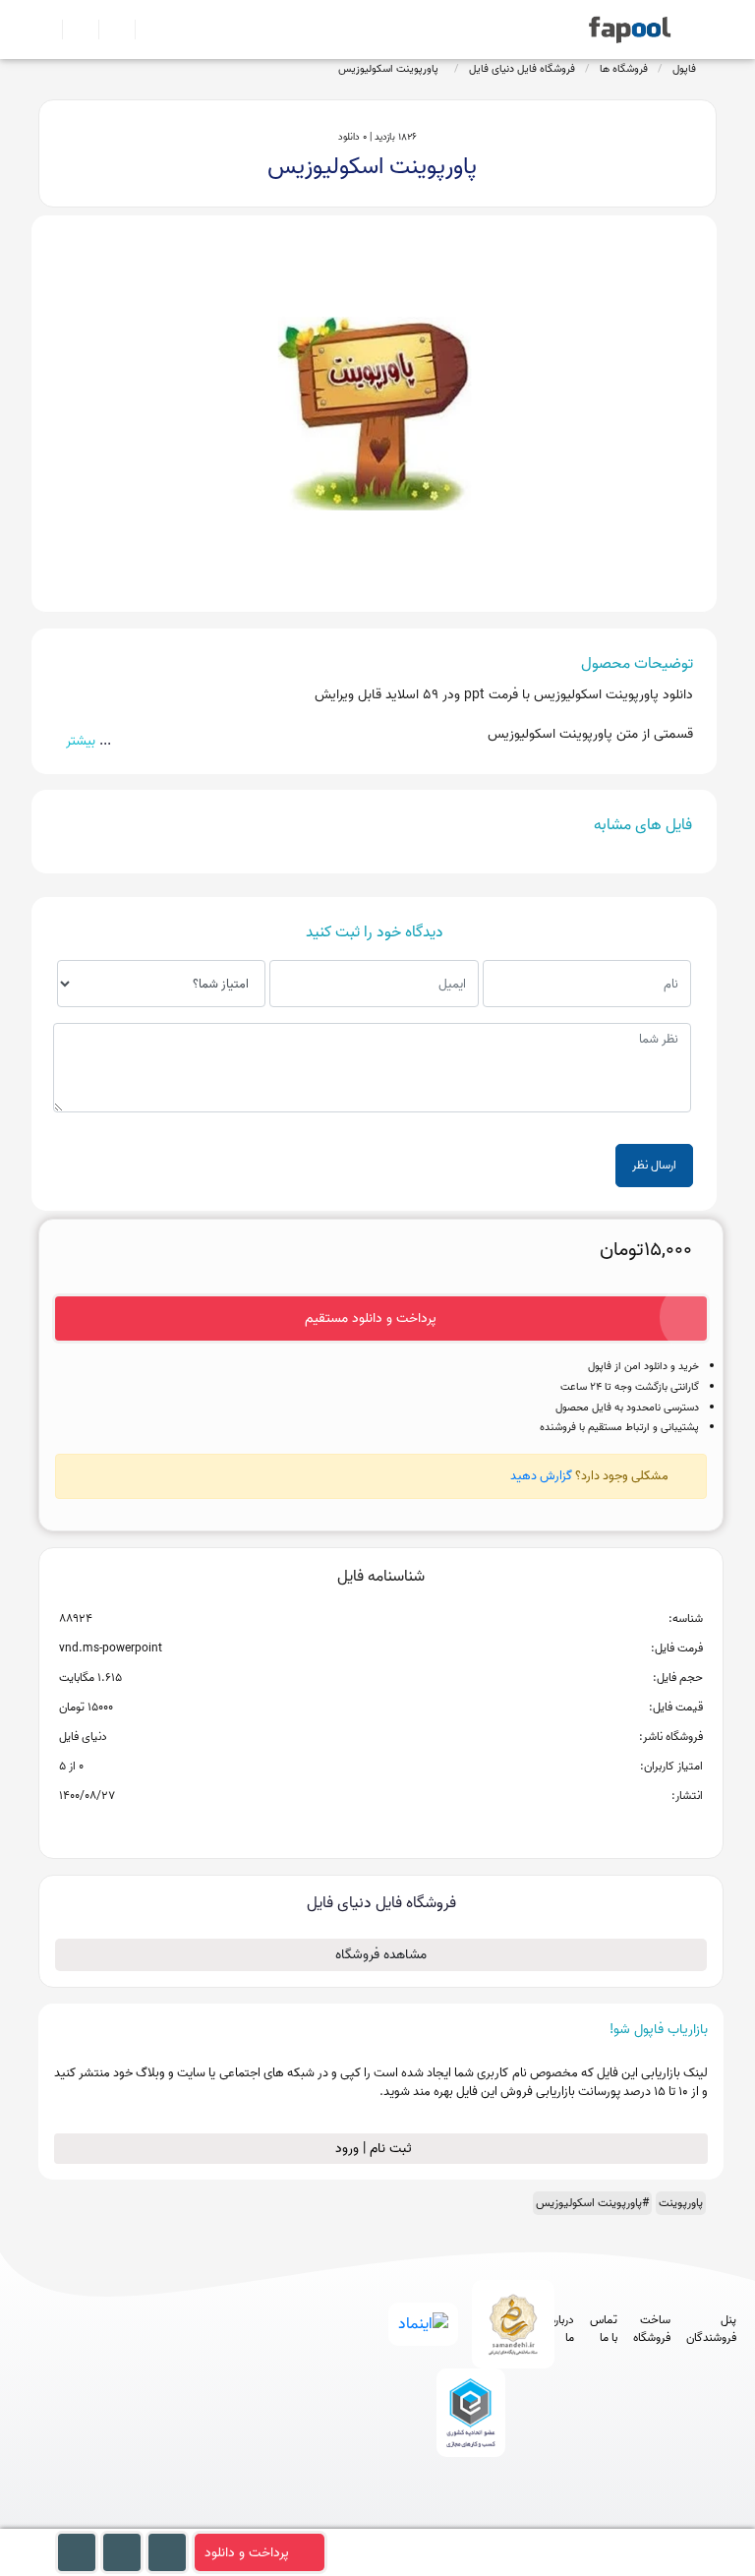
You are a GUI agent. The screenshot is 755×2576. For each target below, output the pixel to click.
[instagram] (466, 2519)
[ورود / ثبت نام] (72, 30)
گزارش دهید (541, 1476)
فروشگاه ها (624, 69)
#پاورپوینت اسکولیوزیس (592, 2203)
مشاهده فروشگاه (381, 1955)
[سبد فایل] (46, 30)
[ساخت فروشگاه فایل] (109, 30)
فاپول (684, 69)
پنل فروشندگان (711, 2329)
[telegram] (430, 2519)
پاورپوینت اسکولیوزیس (391, 69)
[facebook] (394, 2519)
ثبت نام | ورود (376, 2149)
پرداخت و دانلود (247, 2553)
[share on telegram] (355, 1827)
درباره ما (562, 2329)
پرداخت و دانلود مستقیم (371, 1318)
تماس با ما (604, 2329)
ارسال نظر (654, 1165)
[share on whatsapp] (380, 1827)
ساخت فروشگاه (652, 2329)
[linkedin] (539, 2519)
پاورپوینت (681, 2203)
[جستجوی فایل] (145, 30)
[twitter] (503, 2519)
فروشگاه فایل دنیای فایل (522, 69)
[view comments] (405, 1827)
